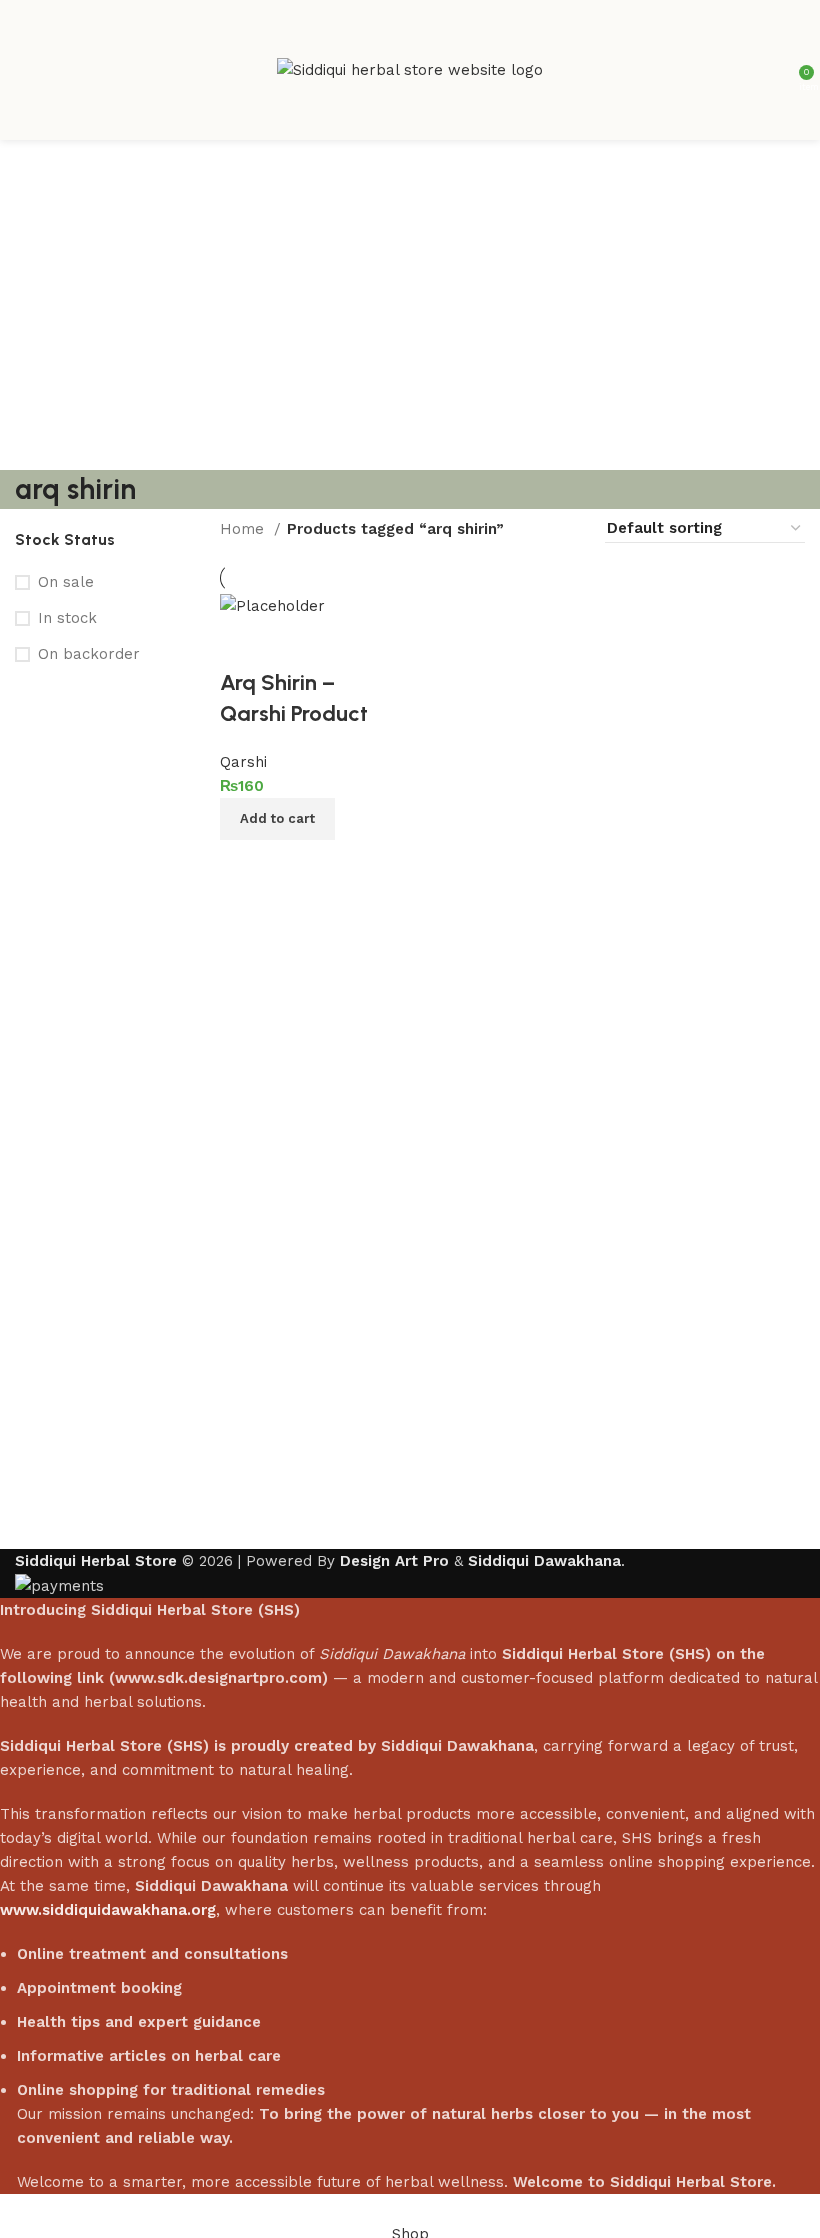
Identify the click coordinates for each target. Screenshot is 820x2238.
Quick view (300, 865)
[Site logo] (410, 69)
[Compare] (245, 865)
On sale (66, 582)
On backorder (89, 654)
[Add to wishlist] (245, 643)
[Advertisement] (410, 290)
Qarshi (243, 762)
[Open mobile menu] (23, 70)
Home (244, 529)
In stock (67, 618)
